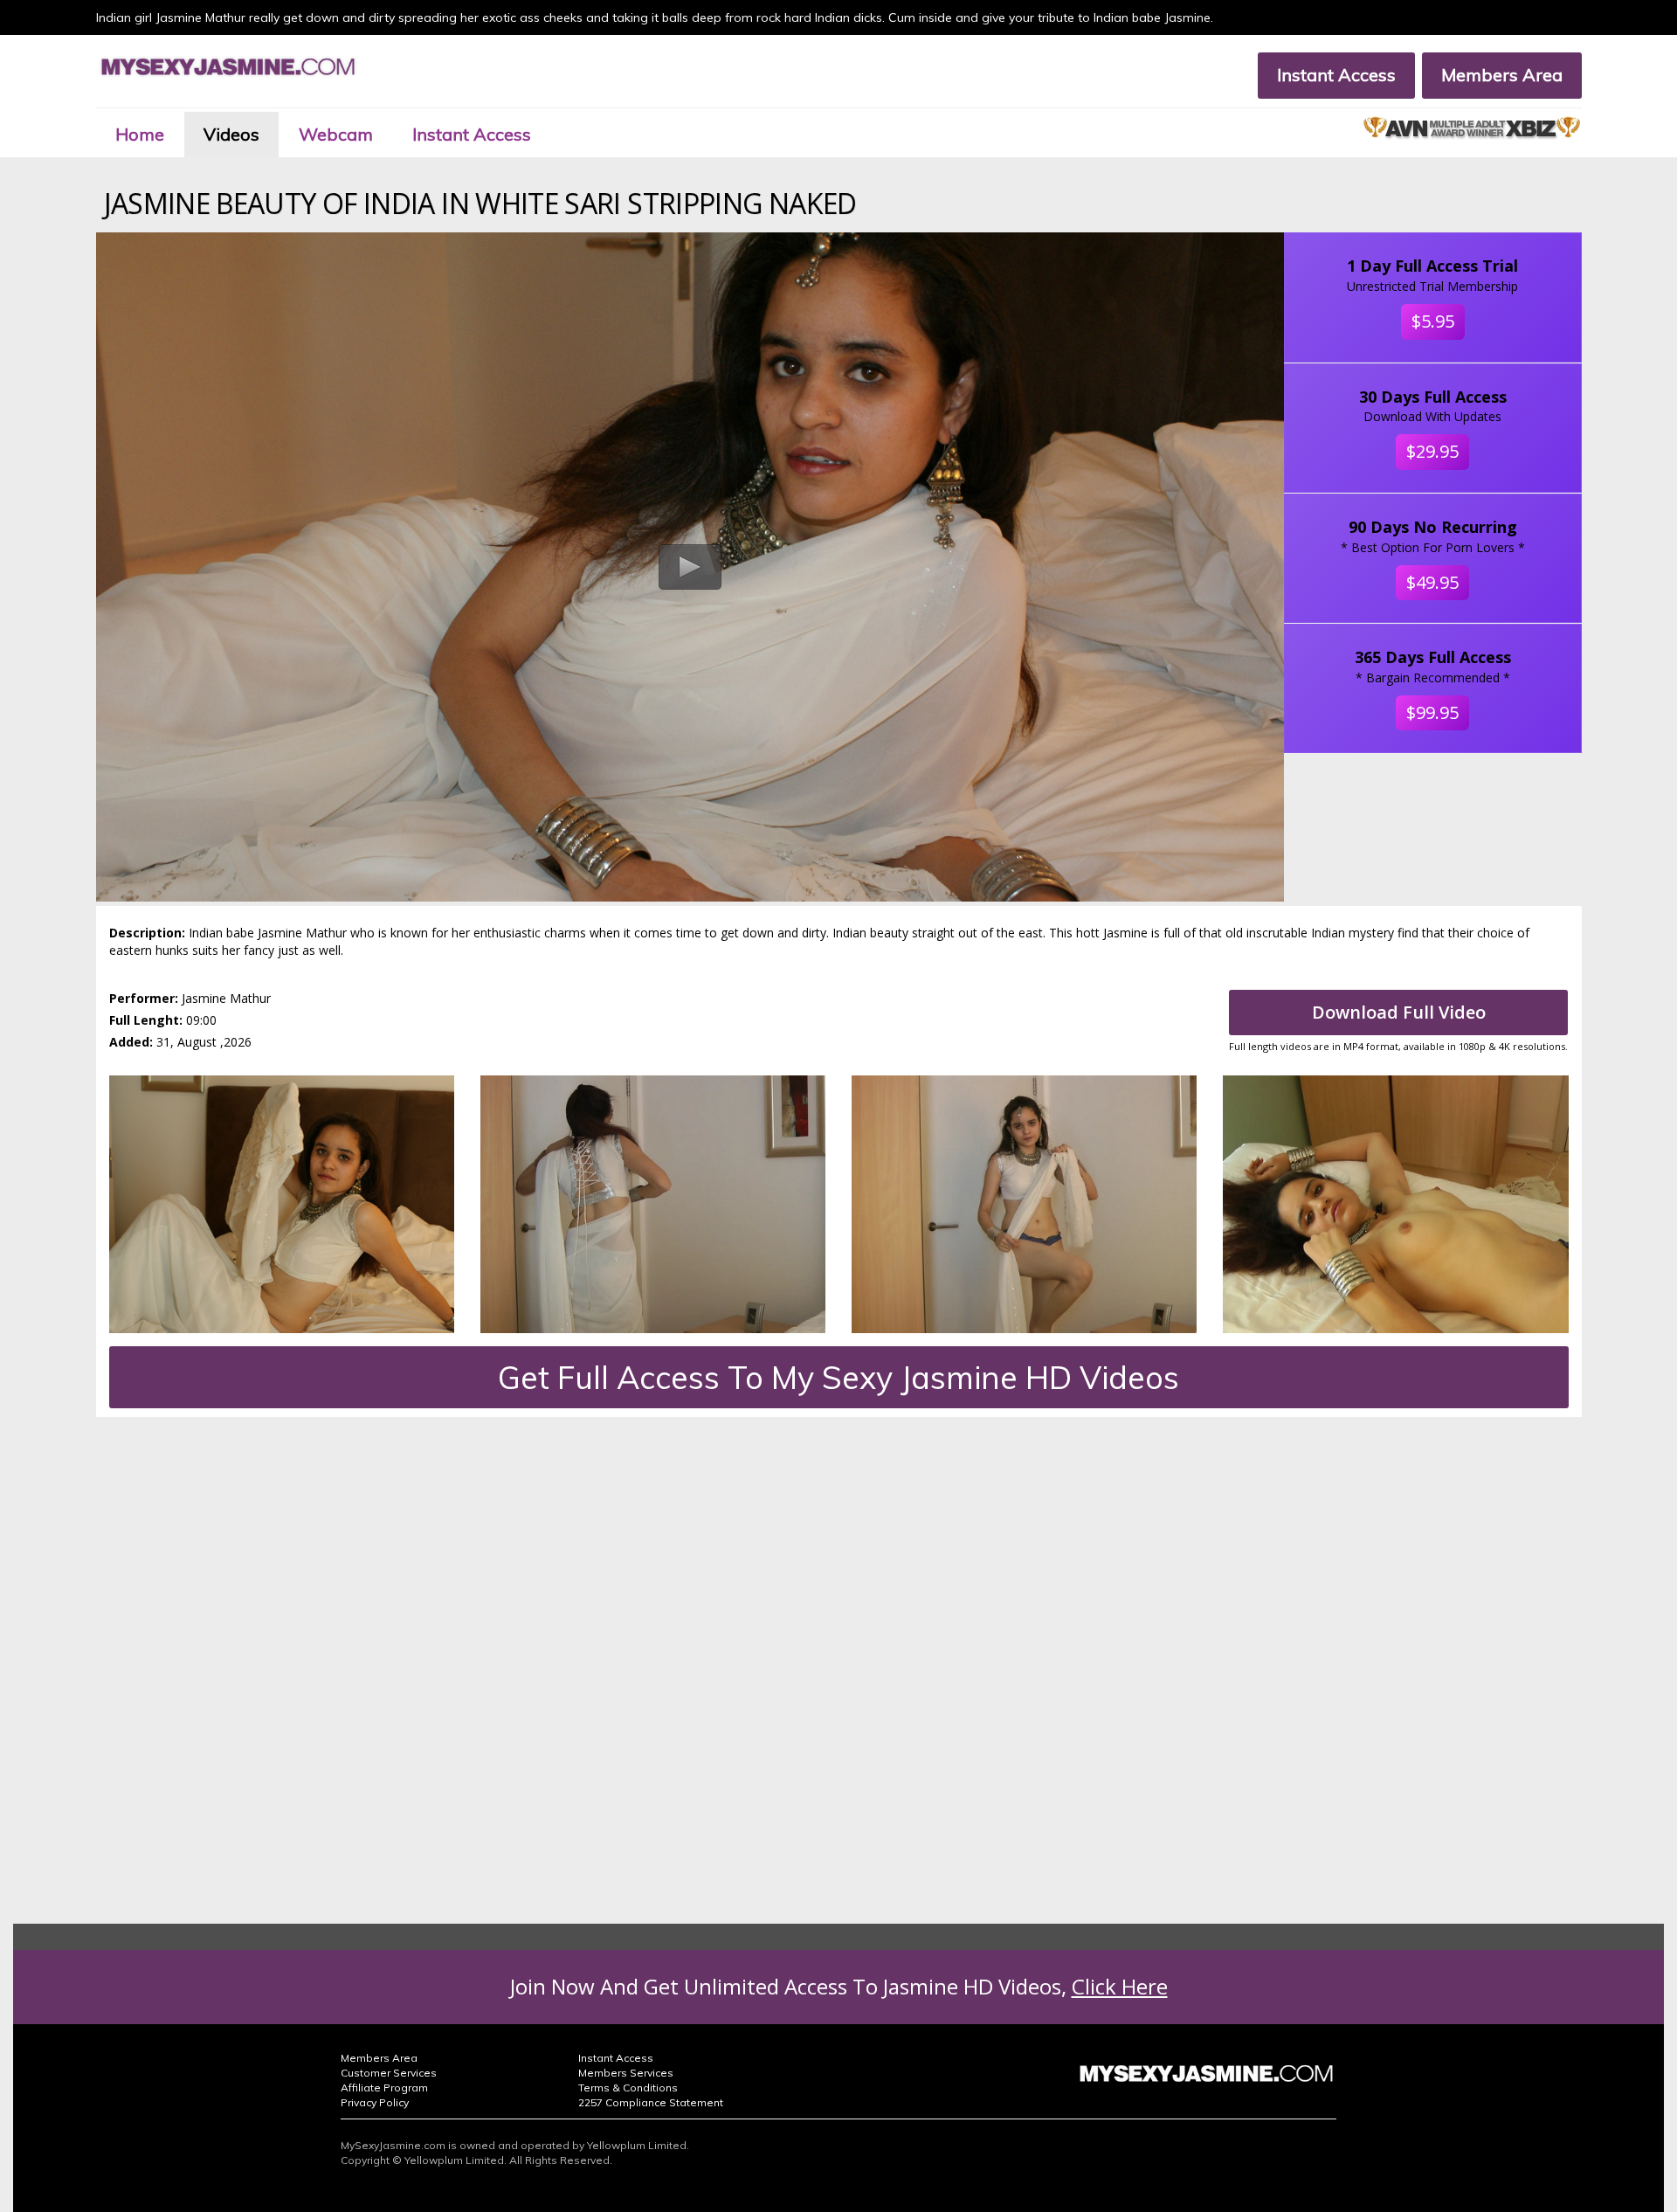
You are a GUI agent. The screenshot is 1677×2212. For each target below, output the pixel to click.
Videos (231, 134)
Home (140, 134)
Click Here (1120, 1986)
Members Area (1502, 75)
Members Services (626, 2073)
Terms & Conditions (628, 2088)
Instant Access (1336, 75)
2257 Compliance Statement (651, 2102)
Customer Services (389, 2073)
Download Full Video (1399, 1012)
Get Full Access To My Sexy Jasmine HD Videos (838, 1377)
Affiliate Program (384, 2088)
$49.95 (1432, 582)
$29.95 (1432, 451)
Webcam (336, 134)
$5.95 (1433, 321)
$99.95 (1432, 712)
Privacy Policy (375, 2102)
